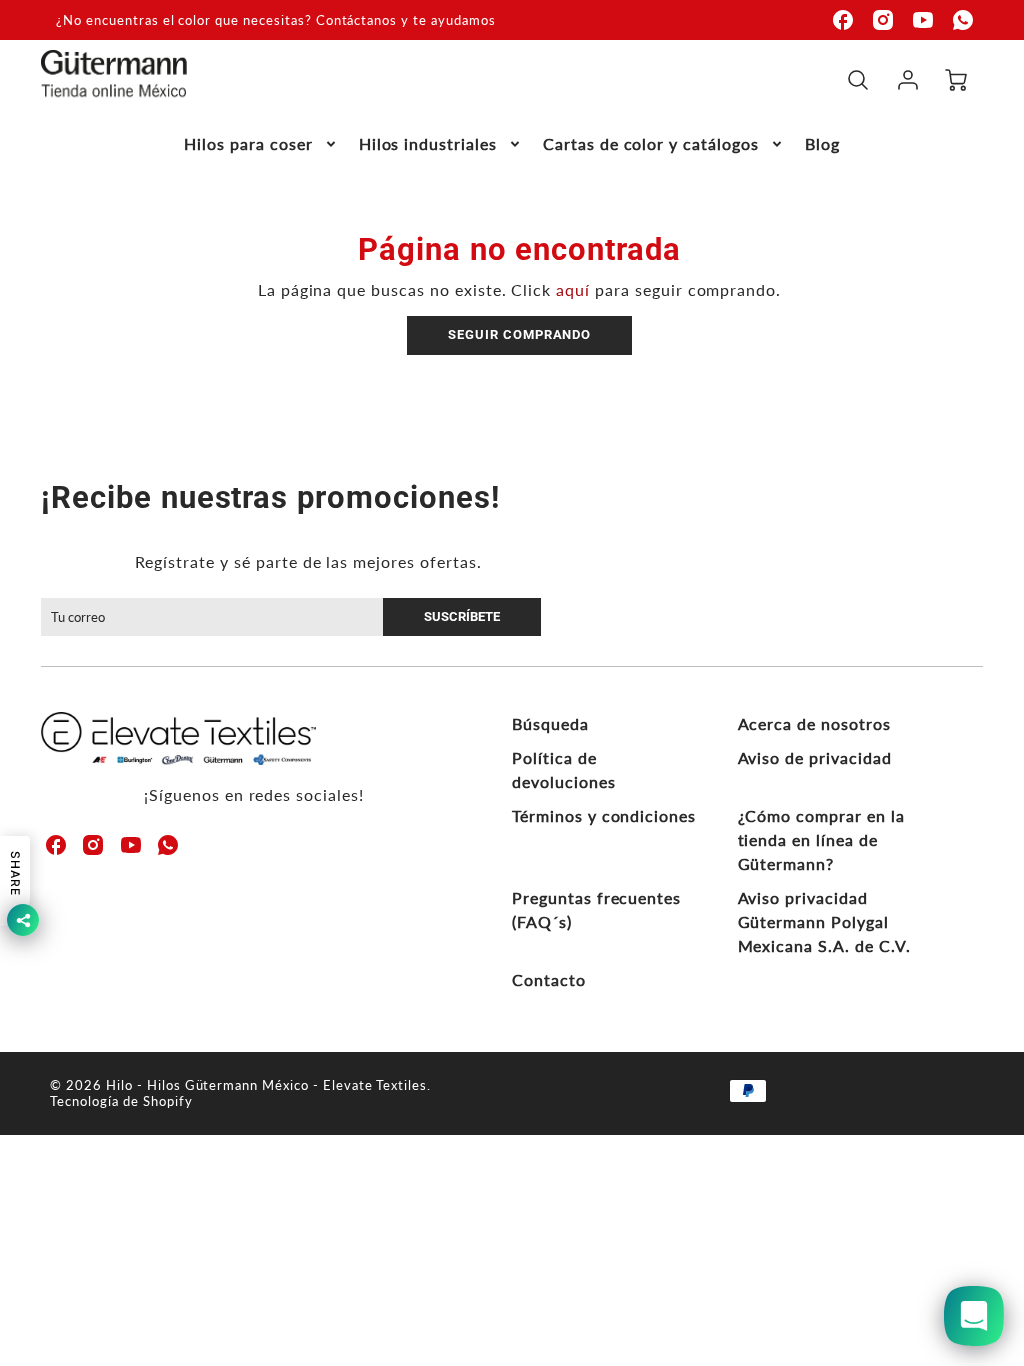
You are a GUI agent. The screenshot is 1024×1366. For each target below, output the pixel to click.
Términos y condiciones (604, 815)
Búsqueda (550, 723)
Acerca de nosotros (814, 723)
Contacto (549, 979)
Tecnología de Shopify (121, 1101)
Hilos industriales (428, 143)
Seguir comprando (519, 334)
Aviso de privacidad (815, 757)
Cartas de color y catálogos (651, 143)
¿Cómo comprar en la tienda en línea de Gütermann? (821, 839)
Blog (822, 143)
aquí (573, 289)
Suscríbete (462, 616)
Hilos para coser (248, 143)
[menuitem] (261, 144)
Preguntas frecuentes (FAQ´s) (596, 909)
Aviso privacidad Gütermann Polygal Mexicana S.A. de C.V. (824, 921)
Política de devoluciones (564, 769)
